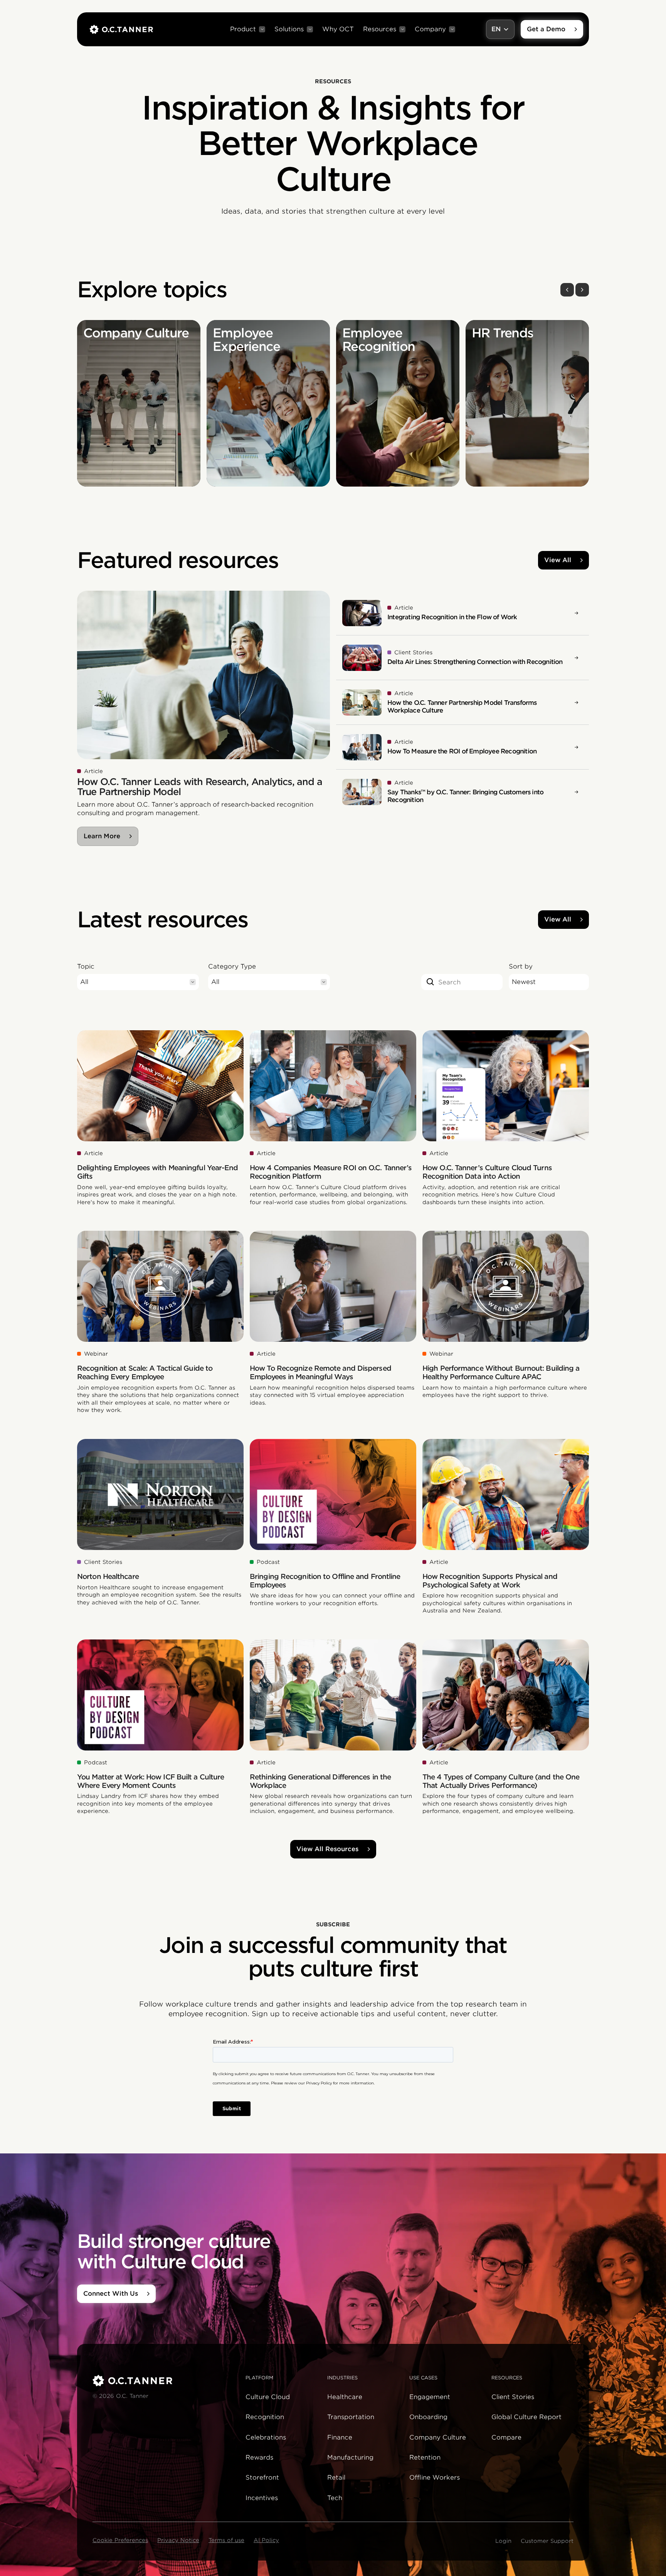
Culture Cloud (268, 2397)
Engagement (430, 2397)
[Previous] (567, 290)
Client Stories (513, 2397)
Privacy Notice (178, 2540)
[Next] (582, 290)
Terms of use (226, 2540)
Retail (336, 2477)
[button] (248, 29)
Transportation (351, 2417)
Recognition (265, 2417)
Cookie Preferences (120, 2540)
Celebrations (266, 2437)
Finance (340, 2437)
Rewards (259, 2457)
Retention (425, 2457)
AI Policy (266, 2540)
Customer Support (547, 2541)
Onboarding (428, 2417)
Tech (335, 2498)
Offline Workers (435, 2477)
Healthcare (345, 2397)
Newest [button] (524, 982)
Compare (506, 2437)
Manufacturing (350, 2457)
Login (503, 2541)
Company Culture (438, 2437)
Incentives (262, 2498)
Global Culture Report (526, 2417)
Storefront (262, 2477)
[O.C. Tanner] (164, 2381)
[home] (121, 29)
